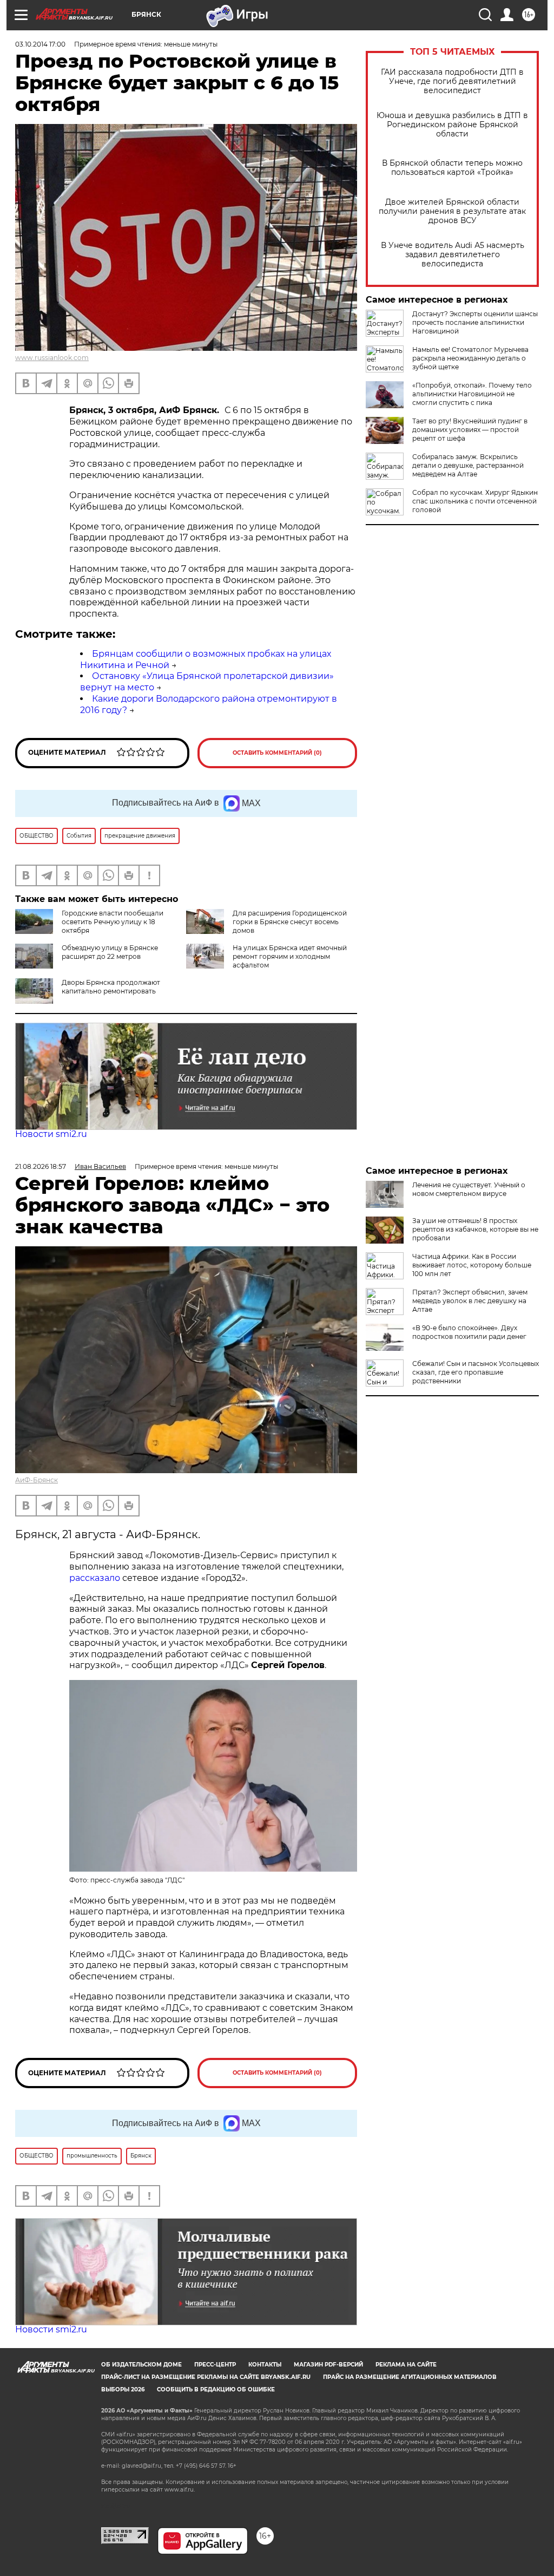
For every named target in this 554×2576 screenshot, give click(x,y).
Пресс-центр (215, 2365)
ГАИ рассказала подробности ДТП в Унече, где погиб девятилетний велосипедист (452, 81)
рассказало (95, 1578)
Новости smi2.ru (51, 1134)
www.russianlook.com (52, 358)
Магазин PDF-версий (328, 2365)
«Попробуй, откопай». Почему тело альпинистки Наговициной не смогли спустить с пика (472, 394)
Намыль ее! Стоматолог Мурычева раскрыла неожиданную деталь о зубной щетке (470, 358)
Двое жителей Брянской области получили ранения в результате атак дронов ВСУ (452, 211)
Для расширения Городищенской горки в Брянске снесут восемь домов (290, 922)
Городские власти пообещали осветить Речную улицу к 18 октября (113, 922)
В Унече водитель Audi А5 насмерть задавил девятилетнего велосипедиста (453, 255)
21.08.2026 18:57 (41, 1166)
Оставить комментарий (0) (277, 753)
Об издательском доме (141, 2365)
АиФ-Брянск (37, 1480)
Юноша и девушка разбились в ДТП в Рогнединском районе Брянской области (452, 125)
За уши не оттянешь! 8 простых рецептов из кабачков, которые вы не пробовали (475, 1229)
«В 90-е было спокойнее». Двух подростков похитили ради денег (469, 1332)
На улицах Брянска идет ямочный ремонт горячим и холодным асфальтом (290, 956)
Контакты (265, 2365)
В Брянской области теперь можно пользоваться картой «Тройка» (452, 168)
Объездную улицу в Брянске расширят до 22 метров (110, 952)
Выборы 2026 (123, 2389)
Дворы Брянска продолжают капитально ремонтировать (111, 987)
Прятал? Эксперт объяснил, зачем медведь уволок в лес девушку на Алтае (470, 1301)
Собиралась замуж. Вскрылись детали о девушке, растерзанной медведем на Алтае (468, 465)
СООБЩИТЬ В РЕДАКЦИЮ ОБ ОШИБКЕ (216, 2389)
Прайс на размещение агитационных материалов (410, 2377)
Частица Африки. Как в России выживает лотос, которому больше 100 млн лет (472, 1265)
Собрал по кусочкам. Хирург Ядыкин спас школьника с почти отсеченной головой (475, 501)
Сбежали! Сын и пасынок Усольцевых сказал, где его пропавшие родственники (476, 1372)
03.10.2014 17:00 (40, 44)
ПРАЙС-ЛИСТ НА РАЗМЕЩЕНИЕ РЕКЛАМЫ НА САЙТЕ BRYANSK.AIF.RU (206, 2377)
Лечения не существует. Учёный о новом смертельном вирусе (469, 1189)
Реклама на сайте (406, 2365)
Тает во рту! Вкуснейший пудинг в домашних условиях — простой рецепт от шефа (470, 430)
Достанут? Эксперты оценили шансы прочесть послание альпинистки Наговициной (475, 322)
